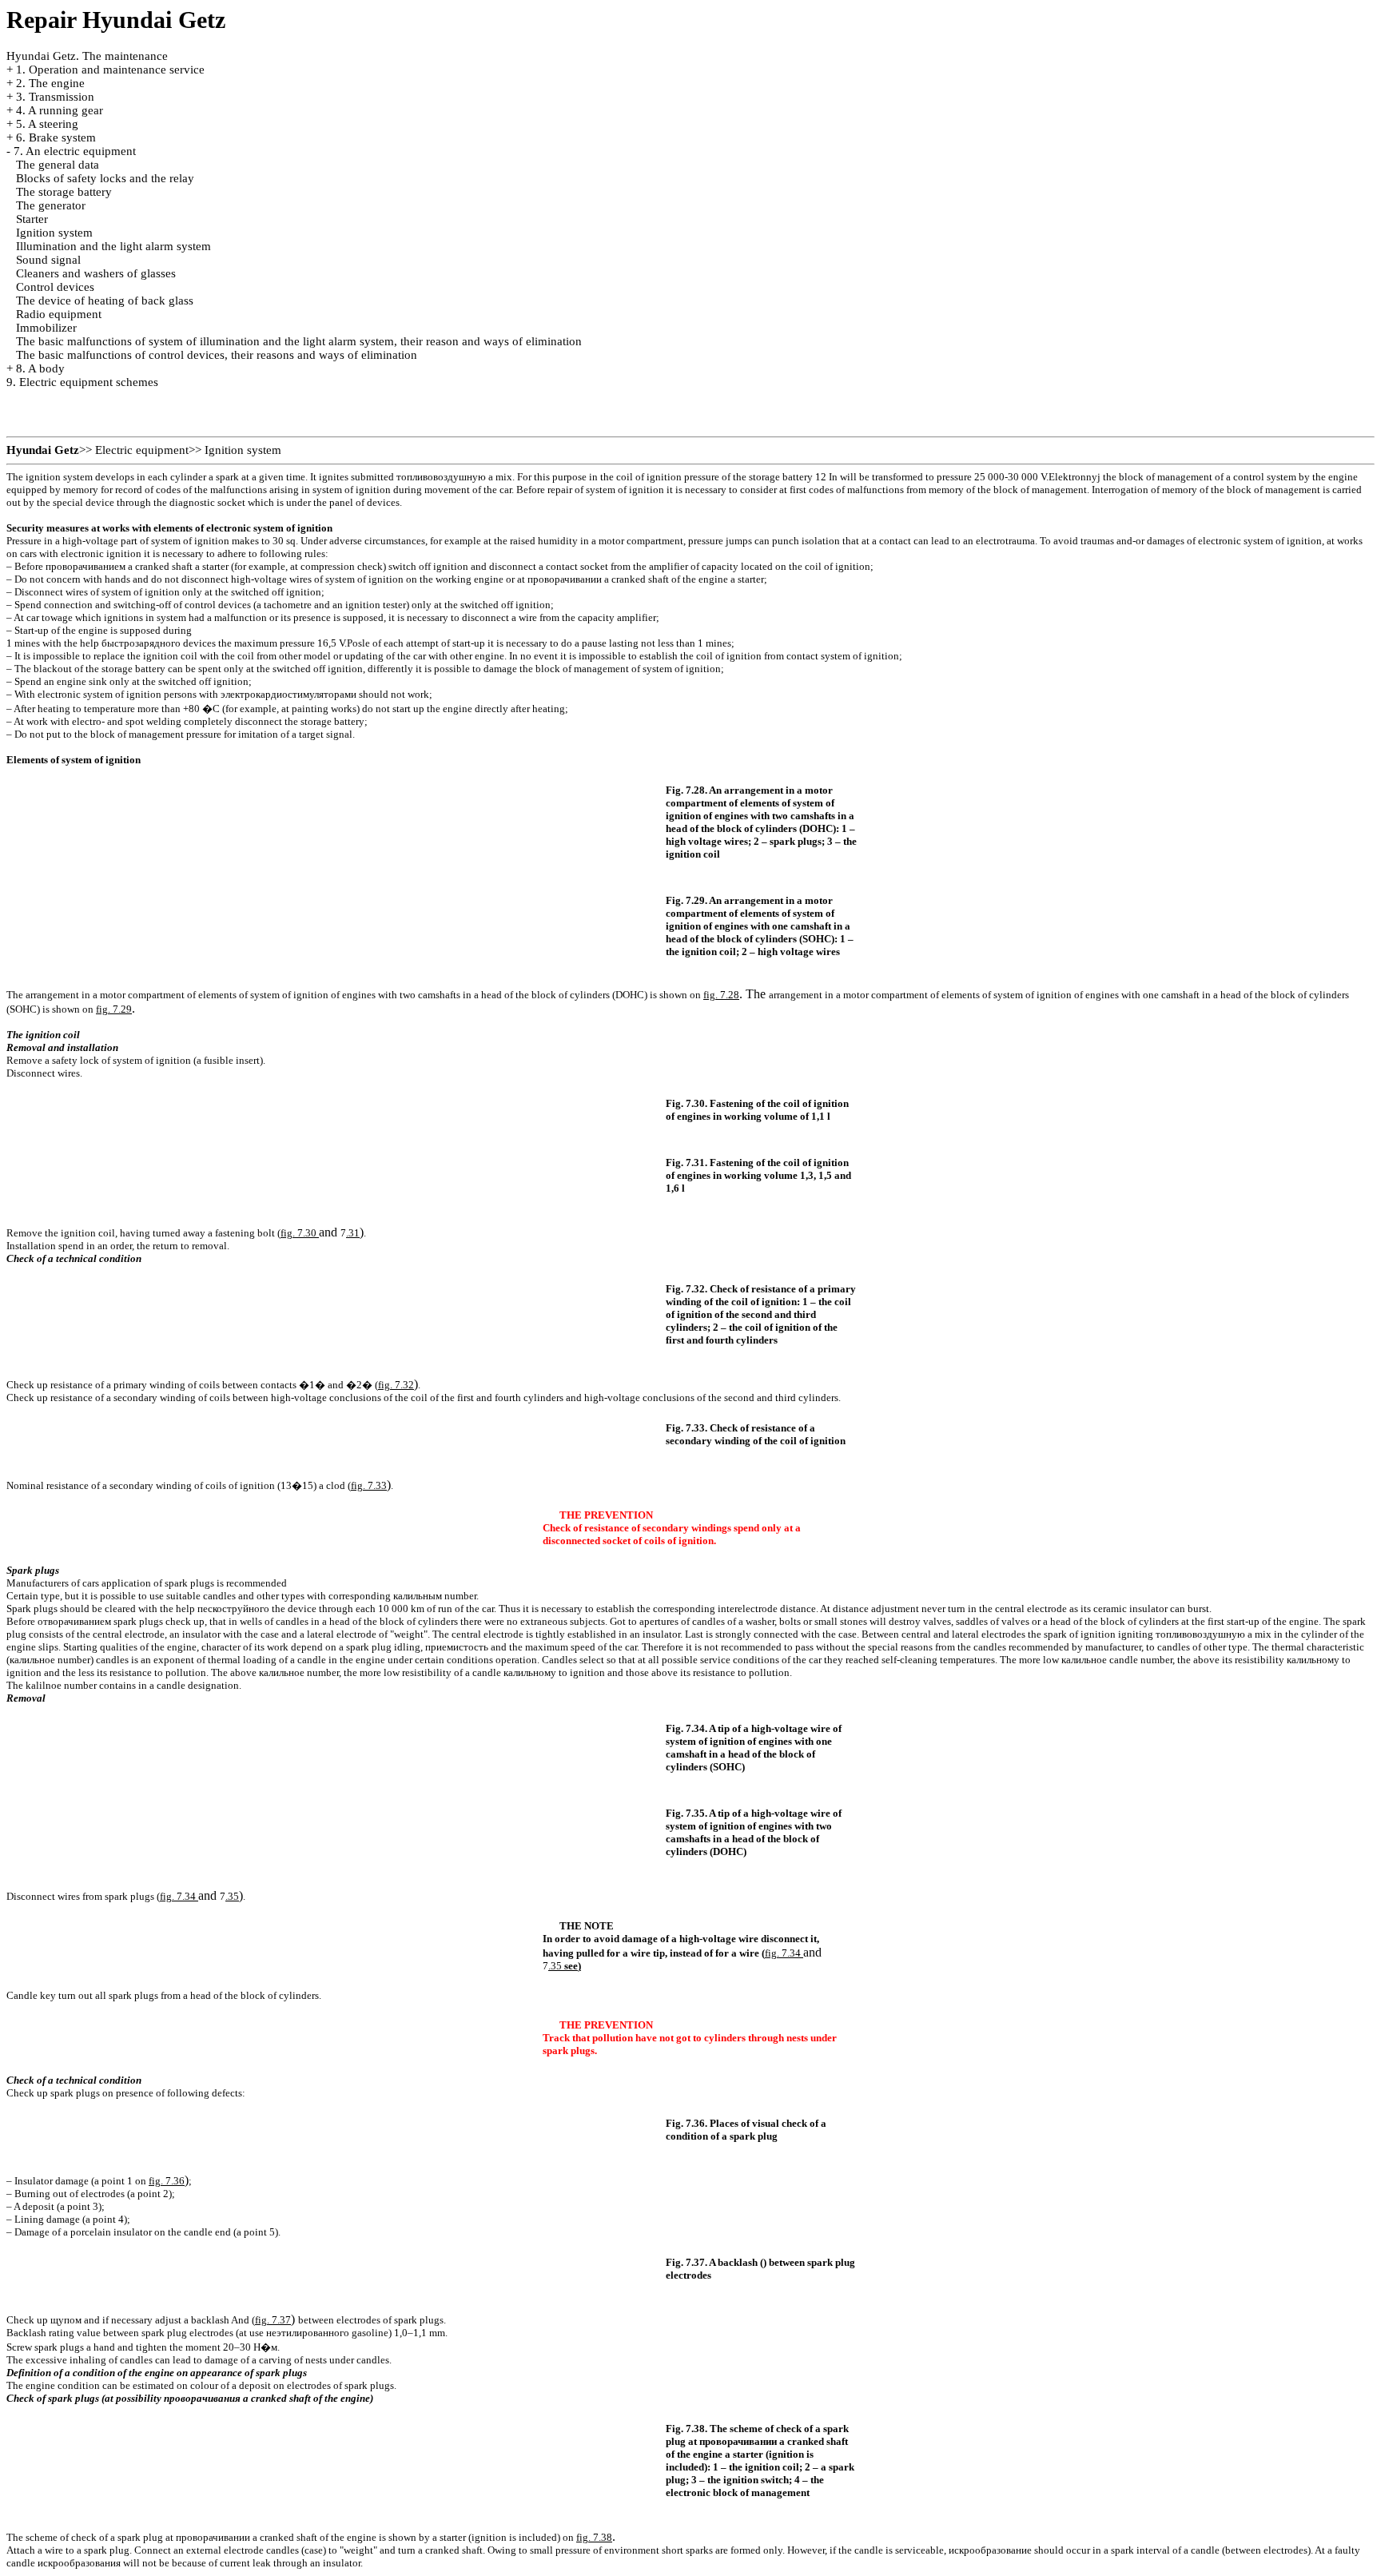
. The (736, 994)
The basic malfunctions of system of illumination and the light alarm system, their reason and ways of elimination (299, 341)
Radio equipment (59, 314)
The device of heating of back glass (105, 301)
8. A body (40, 368)
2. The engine (50, 83)
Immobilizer (46, 328)
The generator (51, 205)
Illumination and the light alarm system (113, 246)
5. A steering (47, 124)
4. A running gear (60, 110)
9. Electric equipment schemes (82, 382)
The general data (58, 165)
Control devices (55, 287)
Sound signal (48, 260)
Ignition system (54, 233)
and (310, 1232)
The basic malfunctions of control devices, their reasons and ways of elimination (217, 355)
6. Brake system (56, 137)
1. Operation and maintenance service (110, 70)
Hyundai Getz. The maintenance (87, 56)
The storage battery (64, 192)
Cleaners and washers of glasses (96, 273)
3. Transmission (55, 97)
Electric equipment (142, 450)
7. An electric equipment (75, 151)
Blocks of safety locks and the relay (105, 178)
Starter (32, 219)
